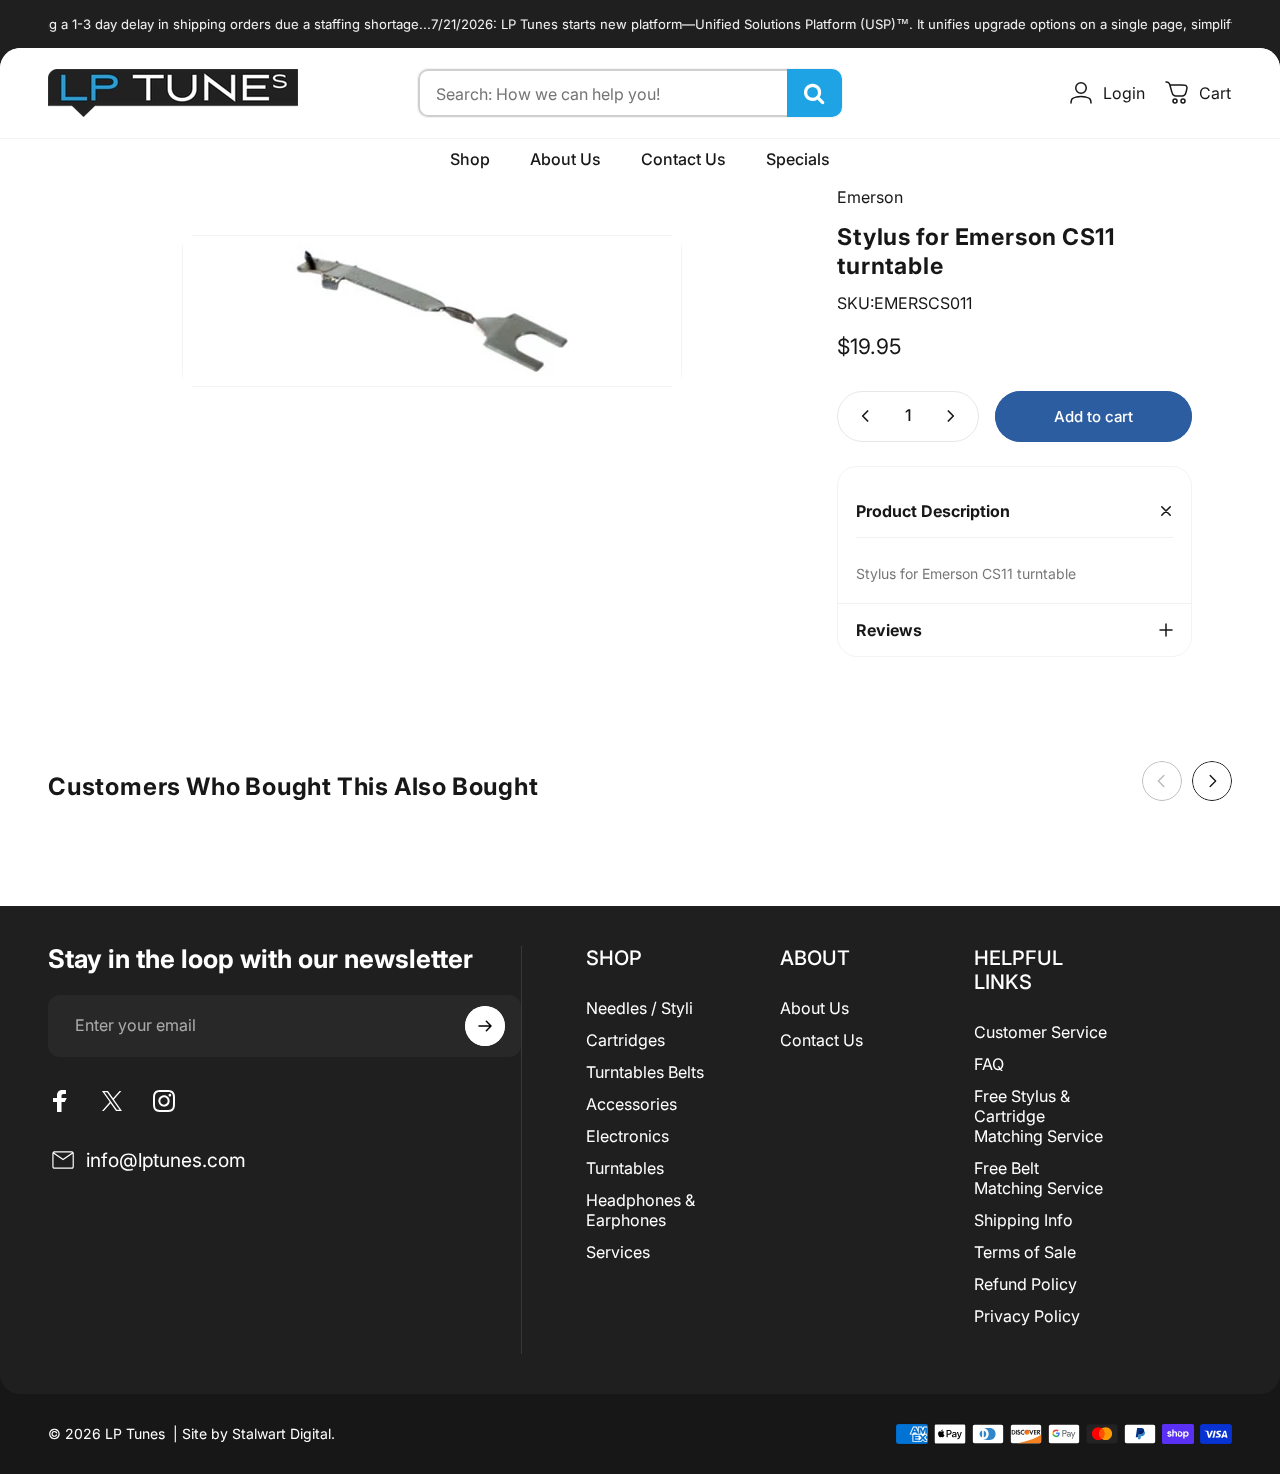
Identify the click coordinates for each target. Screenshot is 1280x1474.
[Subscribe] (485, 1026)
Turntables (625, 1168)
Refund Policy (1025, 1284)
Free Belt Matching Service (1038, 1178)
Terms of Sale (1025, 1252)
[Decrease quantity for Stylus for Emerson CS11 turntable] (861, 416)
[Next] (1212, 781)
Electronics (627, 1136)
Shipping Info (1023, 1220)
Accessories (631, 1104)
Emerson (870, 197)
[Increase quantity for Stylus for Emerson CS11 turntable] (955, 416)
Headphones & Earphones (640, 1210)
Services (618, 1252)
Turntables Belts (645, 1072)
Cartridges (625, 1040)
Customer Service (1040, 1032)
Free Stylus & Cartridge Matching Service (1038, 1116)
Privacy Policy (1027, 1316)
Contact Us (821, 1040)
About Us (814, 1008)
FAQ (989, 1064)
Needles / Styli (639, 1008)
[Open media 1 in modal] (432, 311)
